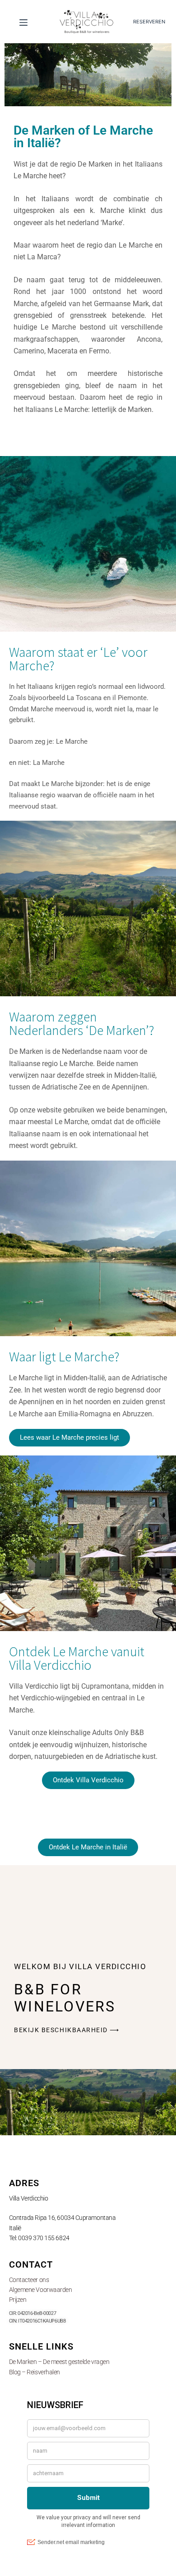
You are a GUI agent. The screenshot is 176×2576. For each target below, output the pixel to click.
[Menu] (23, 24)
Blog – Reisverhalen (35, 2372)
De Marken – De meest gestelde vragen (59, 2362)
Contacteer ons (29, 2280)
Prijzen (18, 2300)
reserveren (149, 22)
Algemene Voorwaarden (41, 2290)
